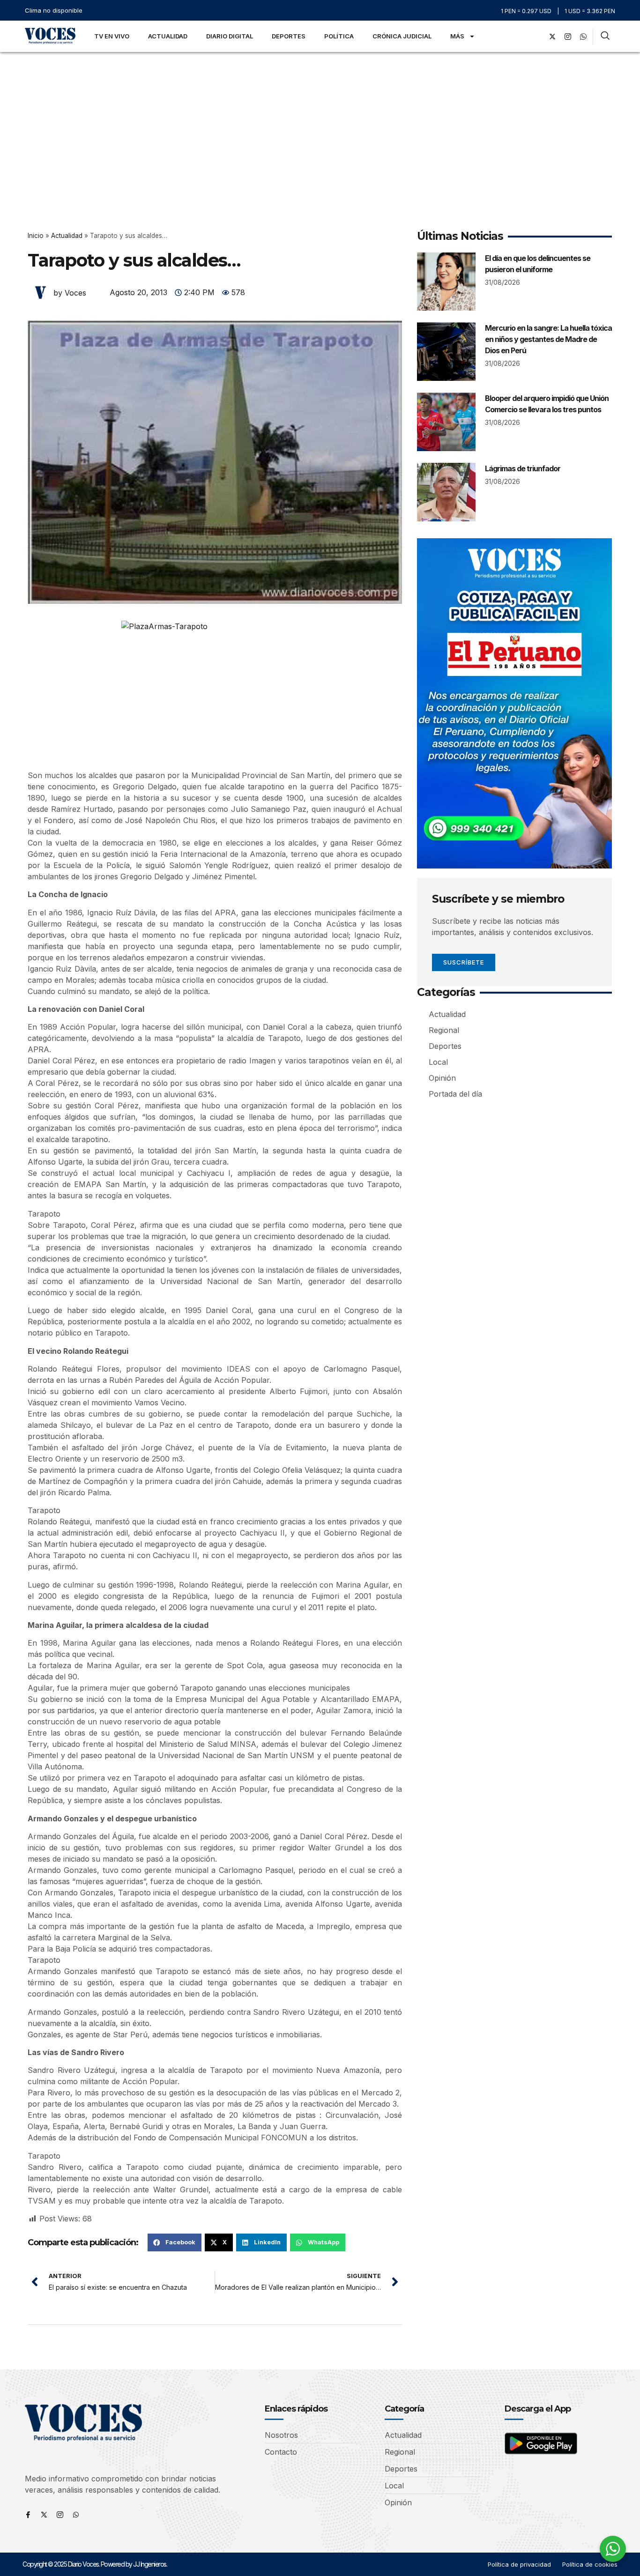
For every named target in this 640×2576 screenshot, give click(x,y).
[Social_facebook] (537, 37)
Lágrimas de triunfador (523, 468)
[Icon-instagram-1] (568, 37)
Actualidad (168, 36)
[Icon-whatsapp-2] (583, 37)
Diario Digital (230, 36)
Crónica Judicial (402, 36)
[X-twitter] (552, 37)
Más (457, 36)
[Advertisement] (320, 122)
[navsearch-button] (605, 37)
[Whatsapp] (76, 2515)
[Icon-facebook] (28, 2515)
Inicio (36, 236)
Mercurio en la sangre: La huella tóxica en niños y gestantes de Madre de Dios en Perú (548, 339)
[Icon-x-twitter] (44, 2515)
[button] (175, 2242)
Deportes (289, 36)
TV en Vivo (112, 36)
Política (339, 36)
